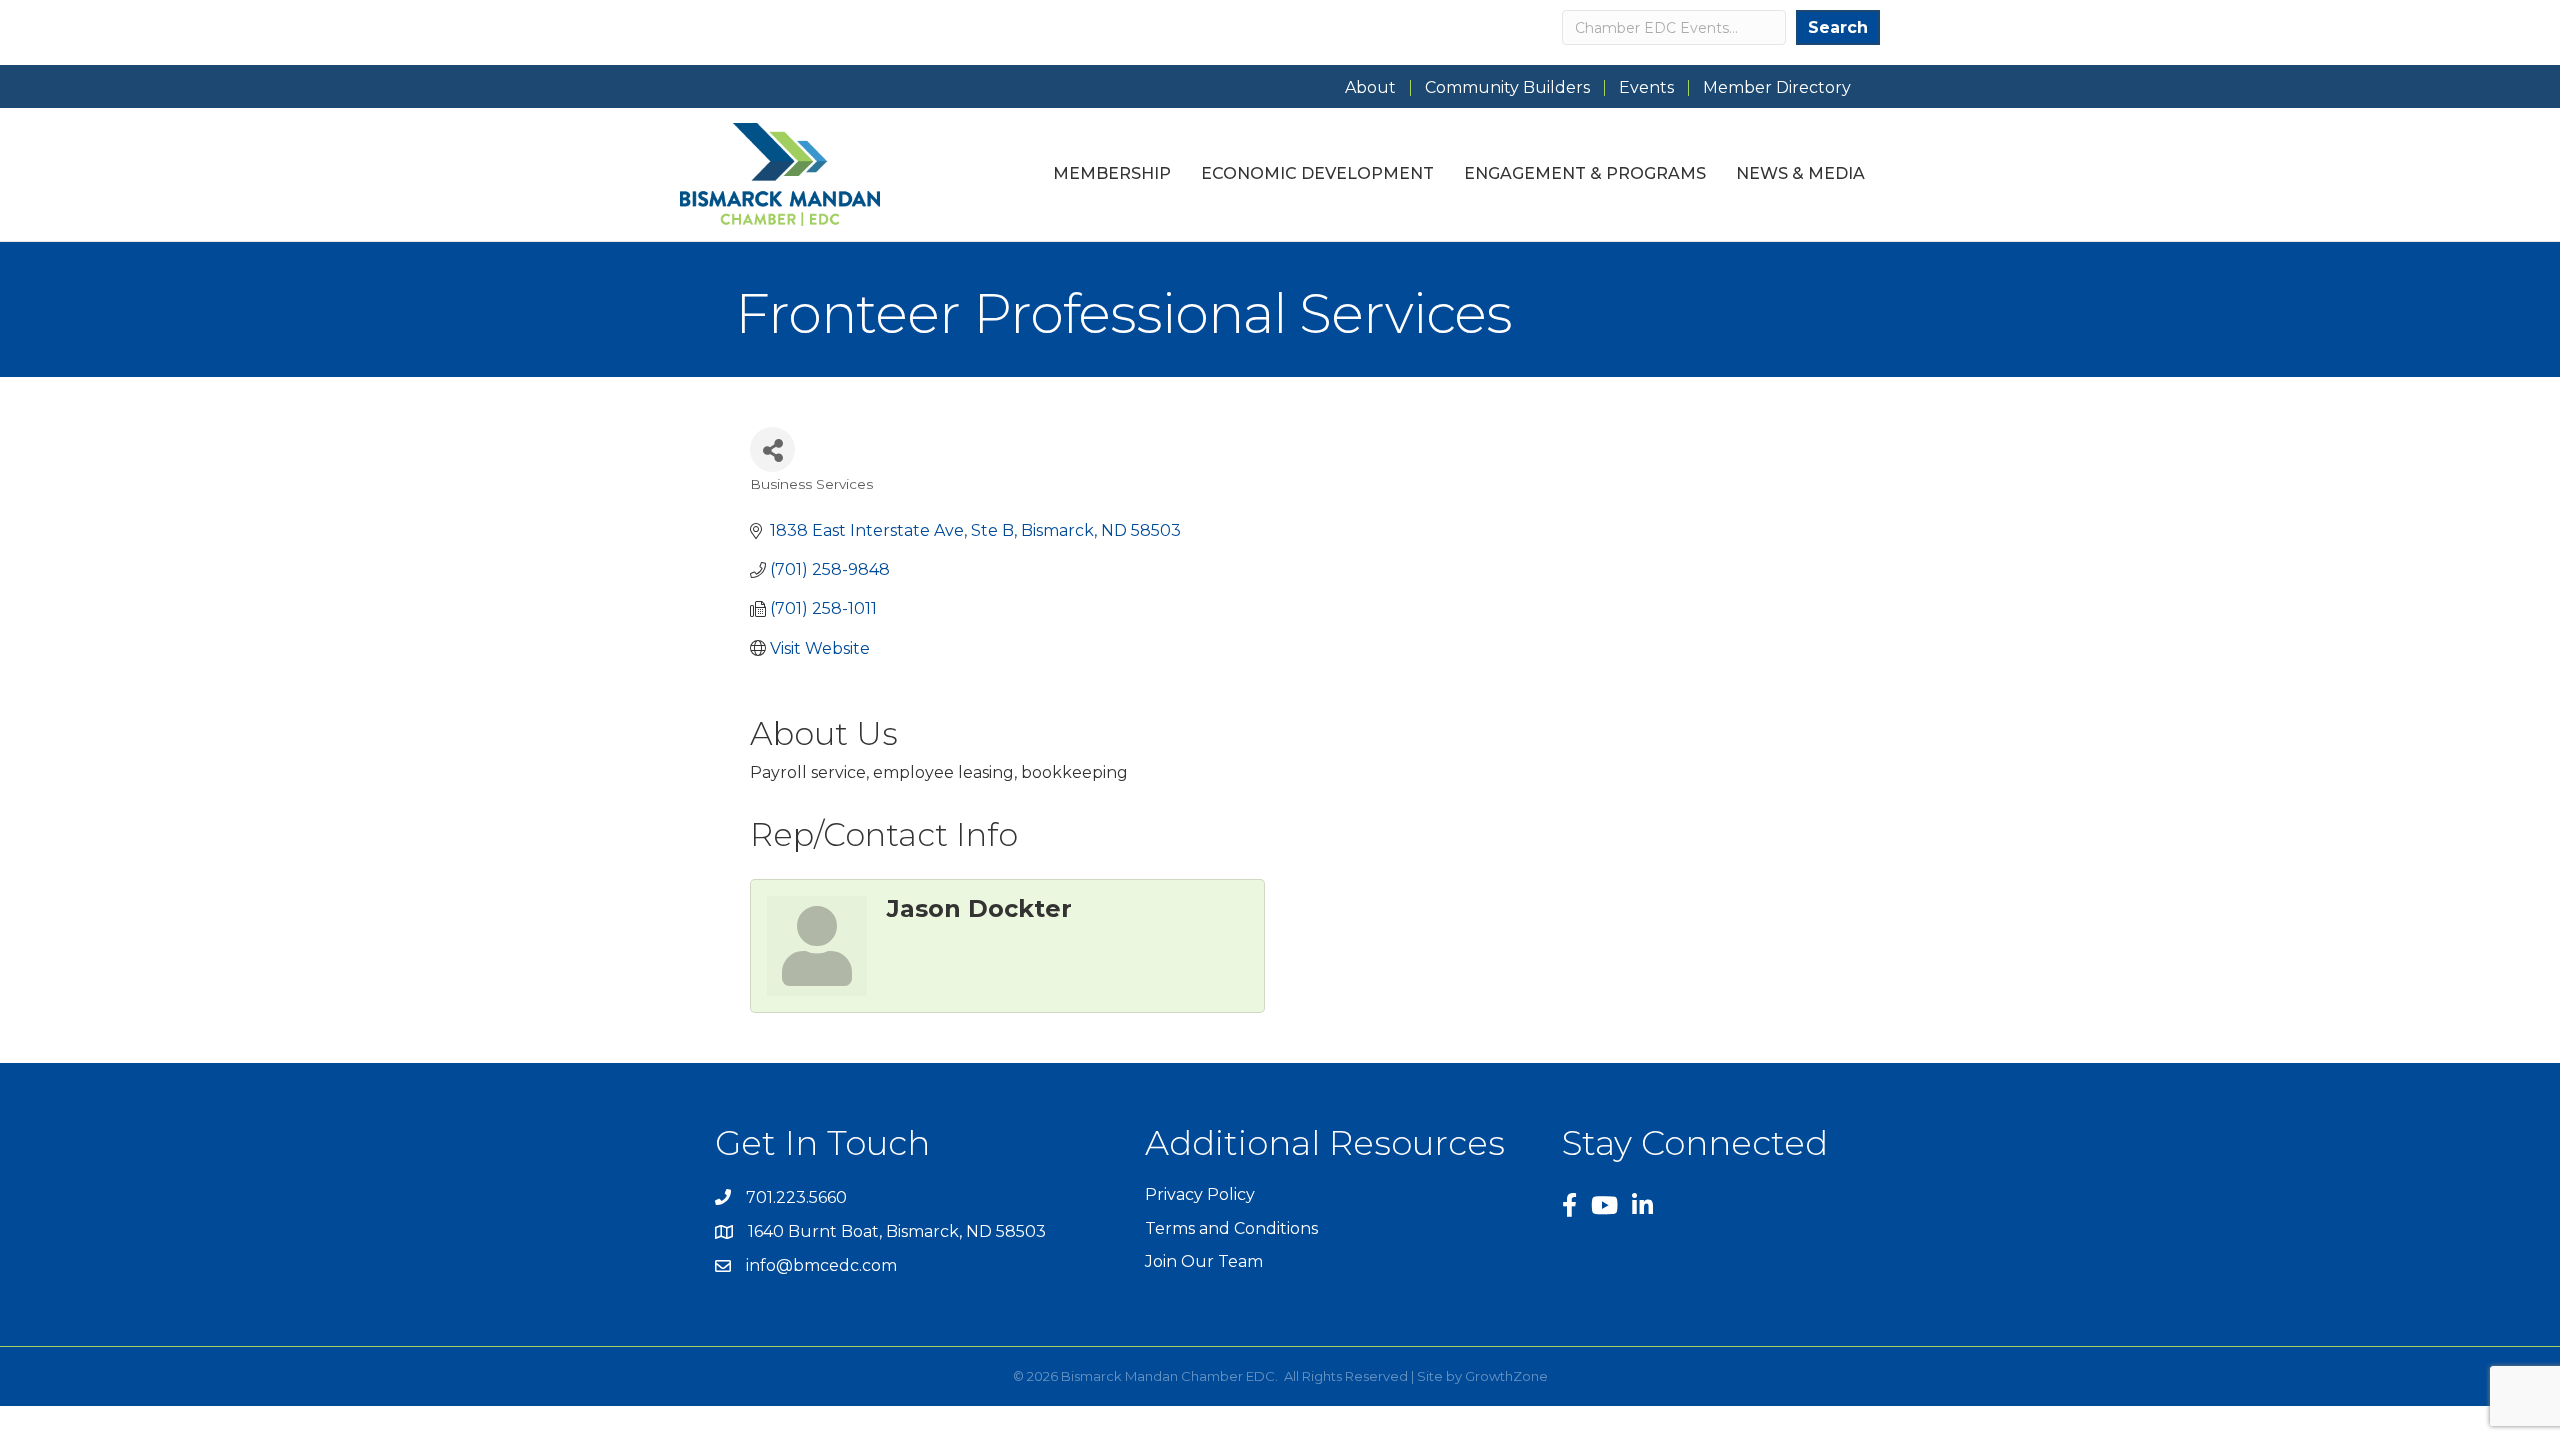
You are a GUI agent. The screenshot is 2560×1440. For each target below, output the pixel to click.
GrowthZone (1506, 1376)
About (1370, 88)
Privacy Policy (1200, 1194)
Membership (1112, 173)
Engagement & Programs (1585, 173)
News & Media (1800, 173)
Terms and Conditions (1231, 1228)
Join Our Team (1204, 1261)
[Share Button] (772, 449)
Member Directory (1777, 88)
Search (1838, 27)
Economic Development (1317, 173)
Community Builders (1507, 88)
